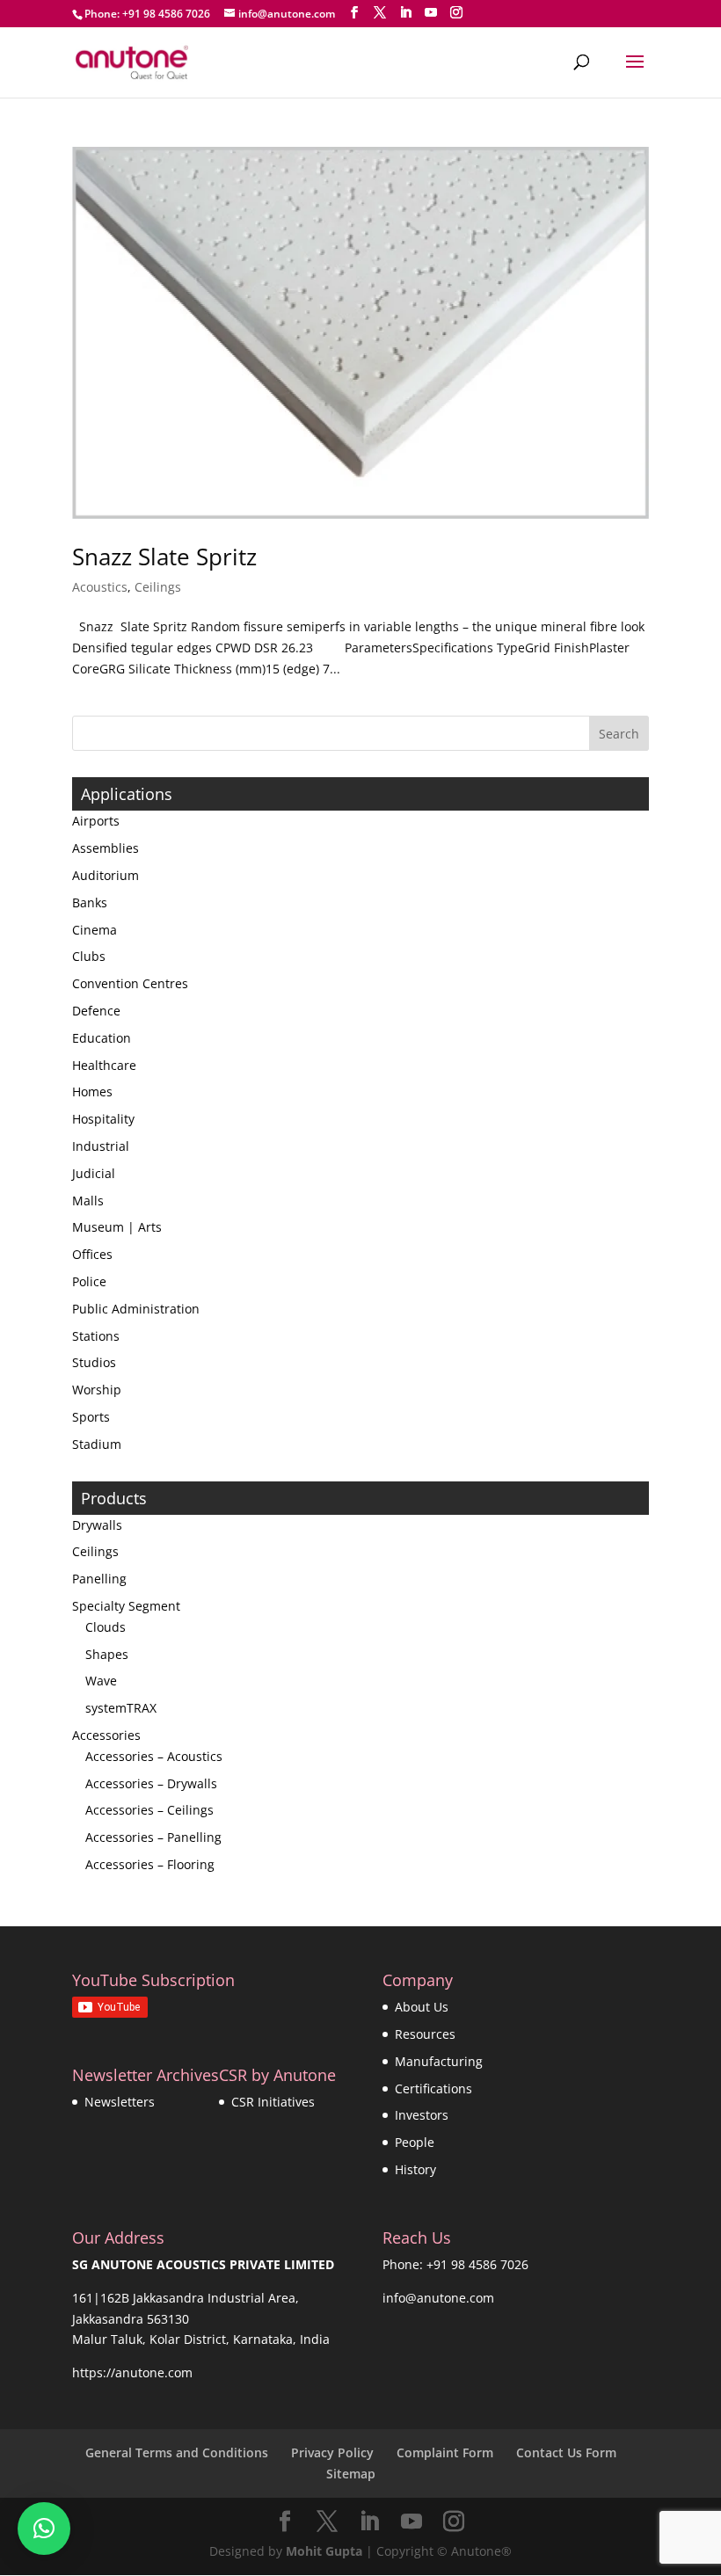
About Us (422, 2007)
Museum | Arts (117, 1227)
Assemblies (106, 848)
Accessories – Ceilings (149, 1810)
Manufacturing (439, 2061)
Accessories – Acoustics (154, 1756)
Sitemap (351, 2474)
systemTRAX (121, 1708)
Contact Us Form (566, 2452)
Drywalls (97, 1525)
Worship (97, 1390)
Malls (88, 1201)
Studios (94, 1362)
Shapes (107, 1654)
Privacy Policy (332, 2452)
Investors (422, 2115)
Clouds (106, 1627)
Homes (92, 1092)
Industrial (101, 1146)
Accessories (106, 1735)
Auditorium (106, 875)
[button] (44, 2529)
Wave (101, 1681)
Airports (96, 821)
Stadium (97, 1444)
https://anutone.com (132, 2372)
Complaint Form (445, 2452)
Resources (425, 2034)
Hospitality (103, 1119)
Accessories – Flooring (150, 1864)
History (415, 2169)
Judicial (94, 1173)
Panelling (99, 1579)
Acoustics (100, 587)
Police (89, 1281)
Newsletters (120, 2102)
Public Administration (136, 1309)
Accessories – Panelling (153, 1837)
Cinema (95, 930)
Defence (96, 1011)
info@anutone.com (438, 2298)
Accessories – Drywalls (151, 1783)
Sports (91, 1417)
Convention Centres (130, 983)
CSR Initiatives (273, 2102)
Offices (92, 1254)
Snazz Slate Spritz (164, 557)
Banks (90, 902)
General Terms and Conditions (177, 2452)
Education (102, 1038)
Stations (96, 1336)
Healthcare (104, 1065)
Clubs (89, 956)
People (415, 2142)
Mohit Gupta (324, 2551)
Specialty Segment (126, 1606)
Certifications (433, 2088)
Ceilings (158, 587)
